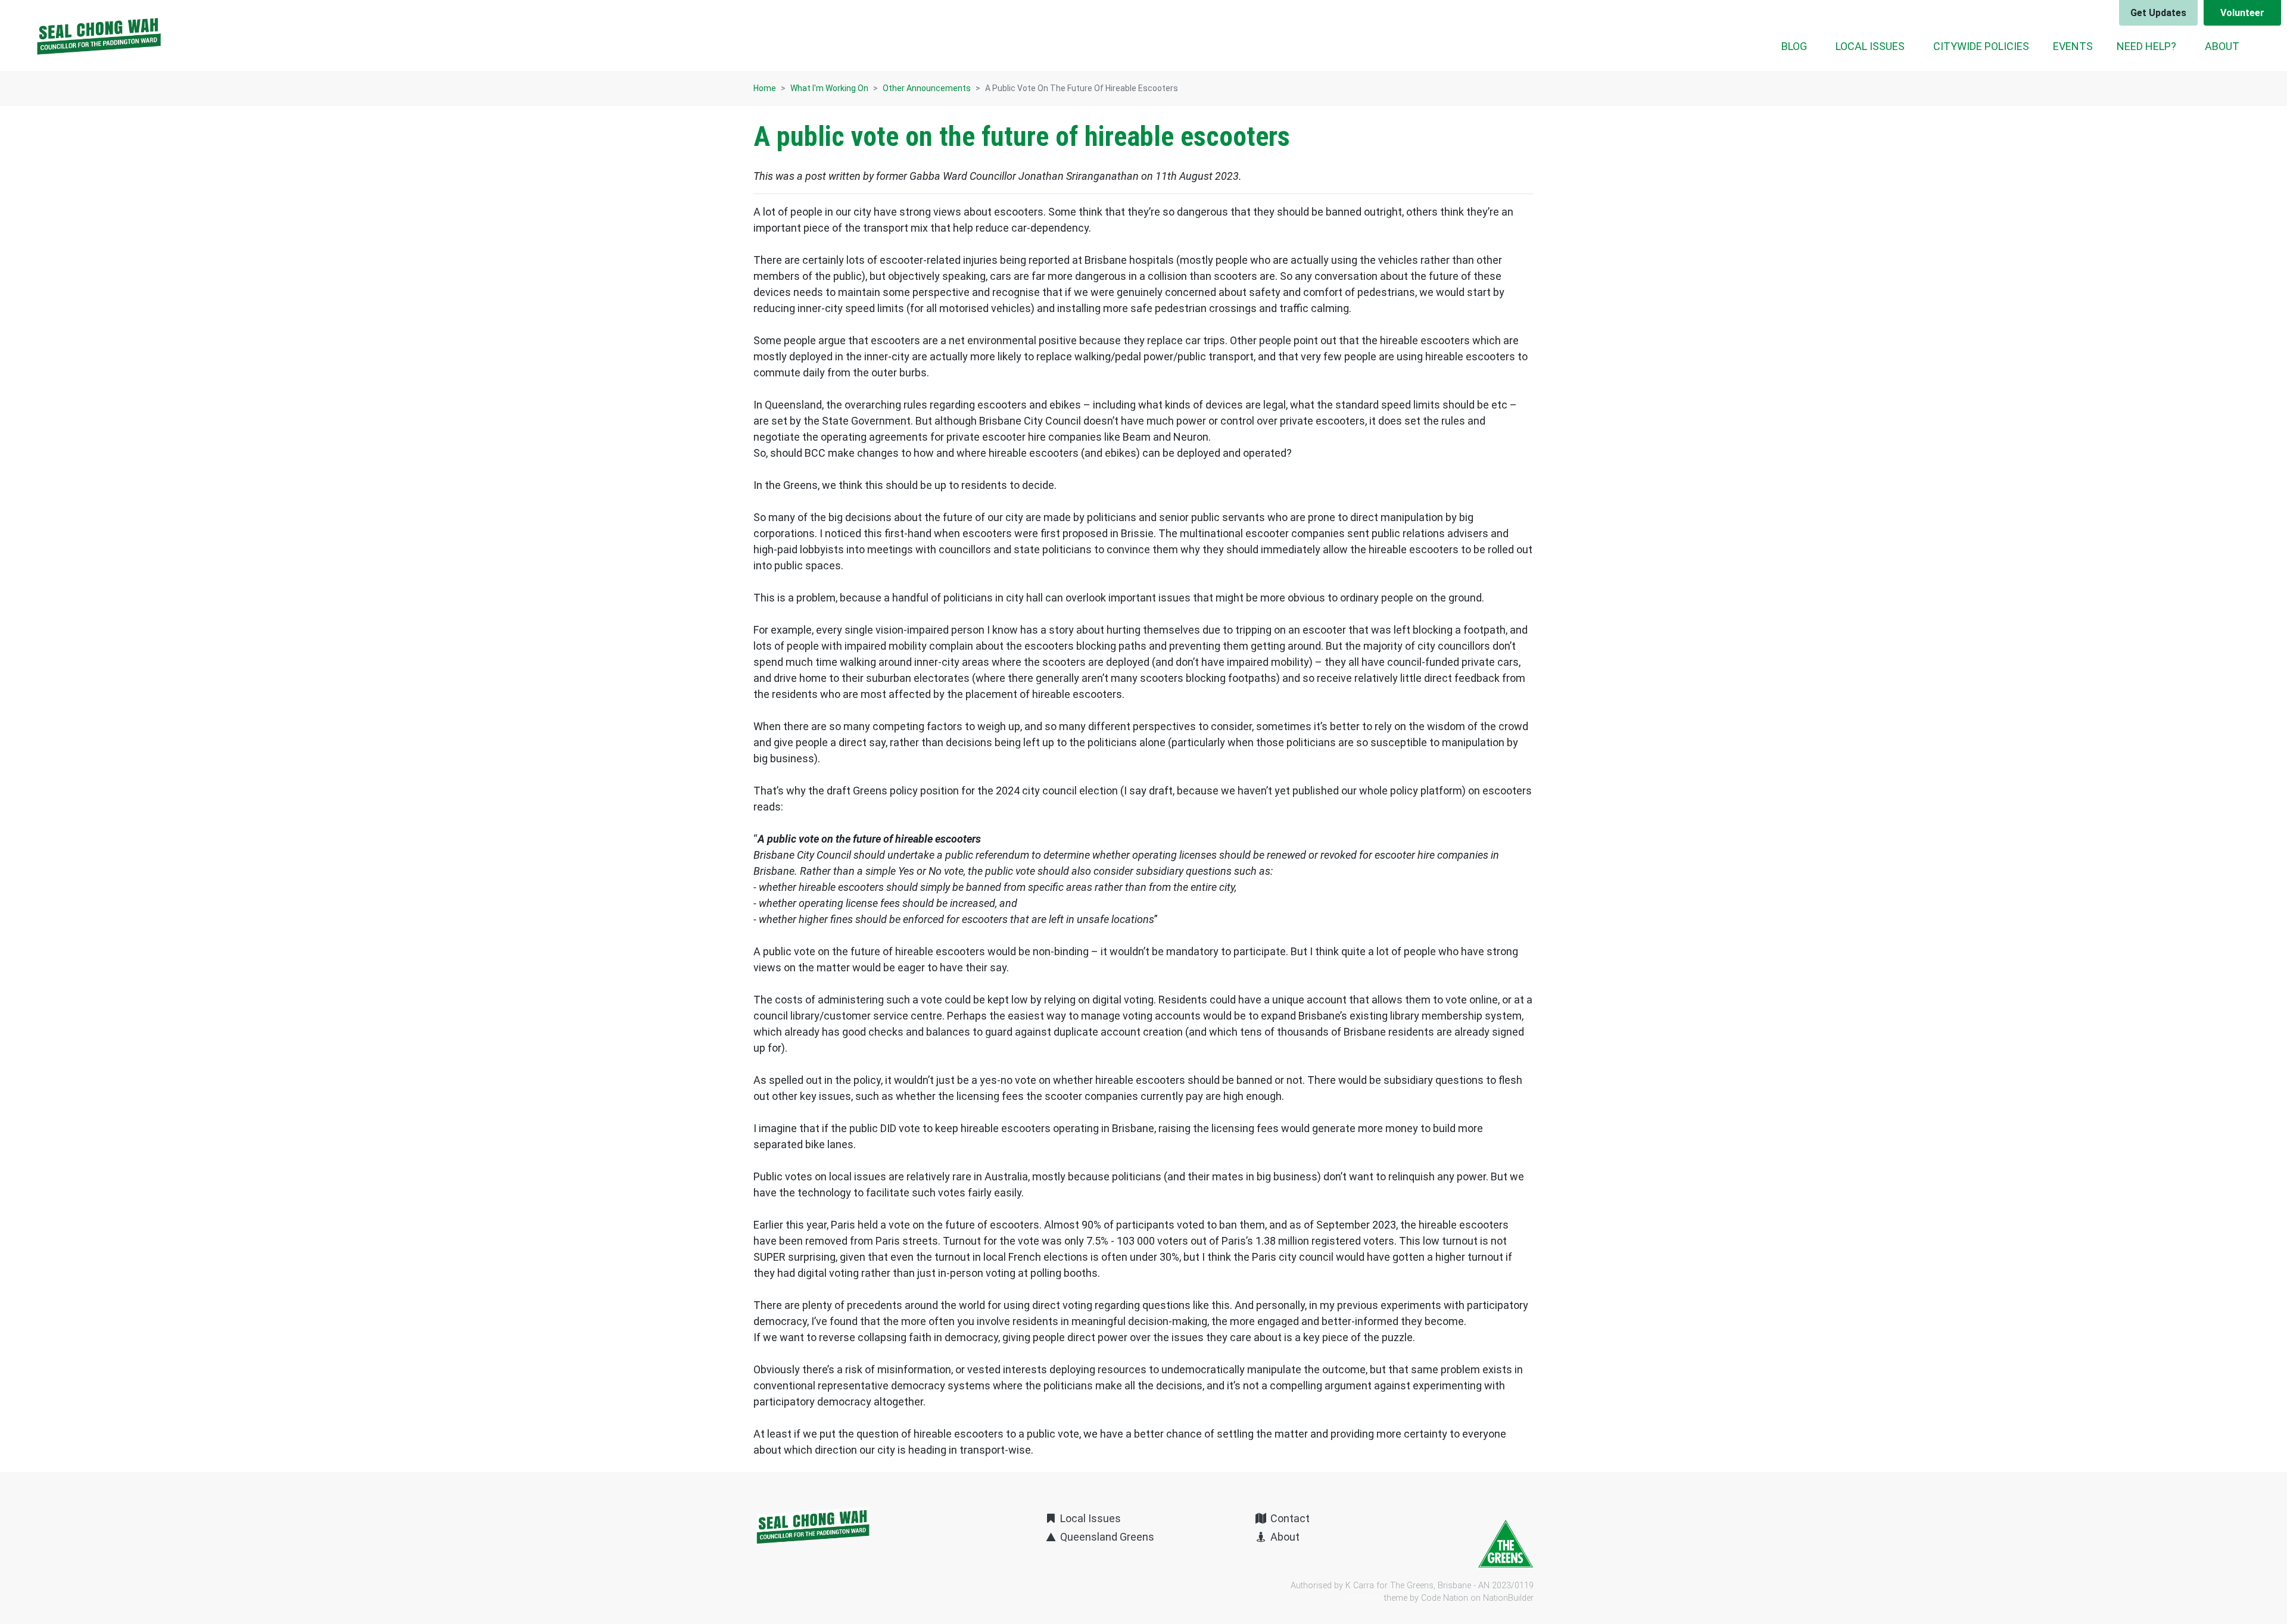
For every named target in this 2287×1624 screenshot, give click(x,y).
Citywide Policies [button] (1981, 46)
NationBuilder (1508, 1598)
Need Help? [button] (2146, 46)
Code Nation (1445, 1598)
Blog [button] (1794, 46)
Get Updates (2158, 13)
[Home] (99, 36)
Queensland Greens (1106, 1537)
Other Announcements (927, 88)
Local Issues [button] (1870, 46)
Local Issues (1089, 1518)
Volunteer (2242, 13)
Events (2073, 46)
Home (765, 88)
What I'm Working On (829, 88)
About (1284, 1537)
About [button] (2222, 46)
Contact (1289, 1518)
